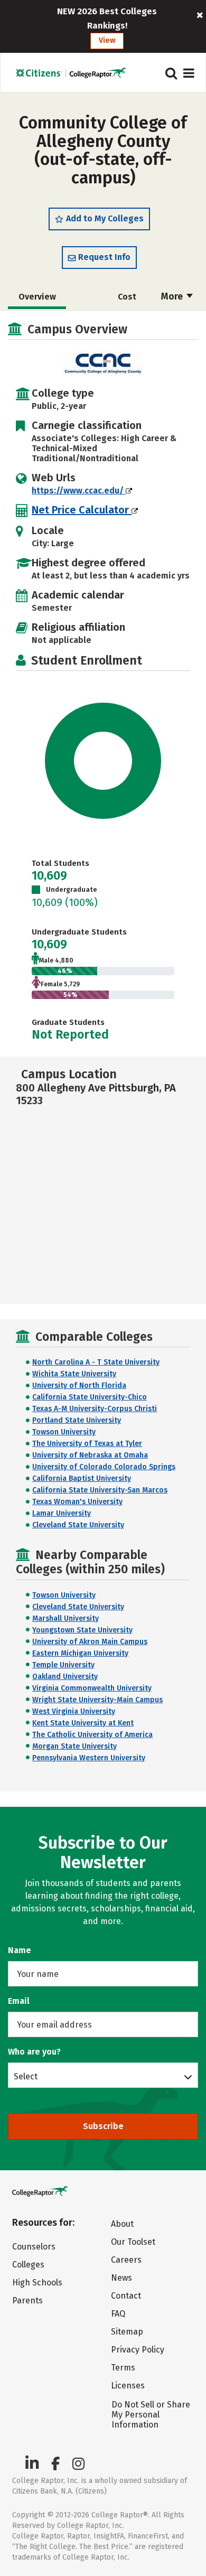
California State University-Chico (90, 1397)
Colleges (28, 2265)
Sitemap (127, 2332)
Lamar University (62, 1513)
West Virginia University (74, 1711)
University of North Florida (79, 1385)
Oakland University (65, 1677)
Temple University (63, 1665)
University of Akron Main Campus (90, 1642)
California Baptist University (82, 1478)
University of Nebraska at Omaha (90, 1455)
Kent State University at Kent (83, 1723)
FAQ (118, 2314)
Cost (127, 297)
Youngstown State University (82, 1630)
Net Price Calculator (82, 510)
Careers (126, 2260)
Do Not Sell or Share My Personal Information (151, 2415)
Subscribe (103, 2126)
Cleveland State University (78, 1525)
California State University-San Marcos (100, 1490)
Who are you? (34, 2052)
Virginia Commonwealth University (92, 1688)
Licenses (128, 2386)
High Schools (37, 2283)
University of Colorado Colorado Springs (104, 1467)
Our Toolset (133, 2242)
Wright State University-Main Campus (97, 1700)
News (121, 2278)
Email (19, 2001)
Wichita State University (74, 1374)
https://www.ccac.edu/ (79, 491)
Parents (27, 2300)
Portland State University (77, 1420)
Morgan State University (74, 1746)
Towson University (64, 1432)
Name (20, 1950)
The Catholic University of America (92, 1735)
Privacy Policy (138, 2350)
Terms (123, 2368)
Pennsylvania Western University (89, 1758)
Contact (126, 2296)
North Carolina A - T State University (96, 1362)
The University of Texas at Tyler (87, 1444)
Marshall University (65, 1618)
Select (26, 2076)
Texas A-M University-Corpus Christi (95, 1409)
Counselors (34, 2247)
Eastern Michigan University (80, 1653)
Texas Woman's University (77, 1502)
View (107, 40)
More (173, 296)
